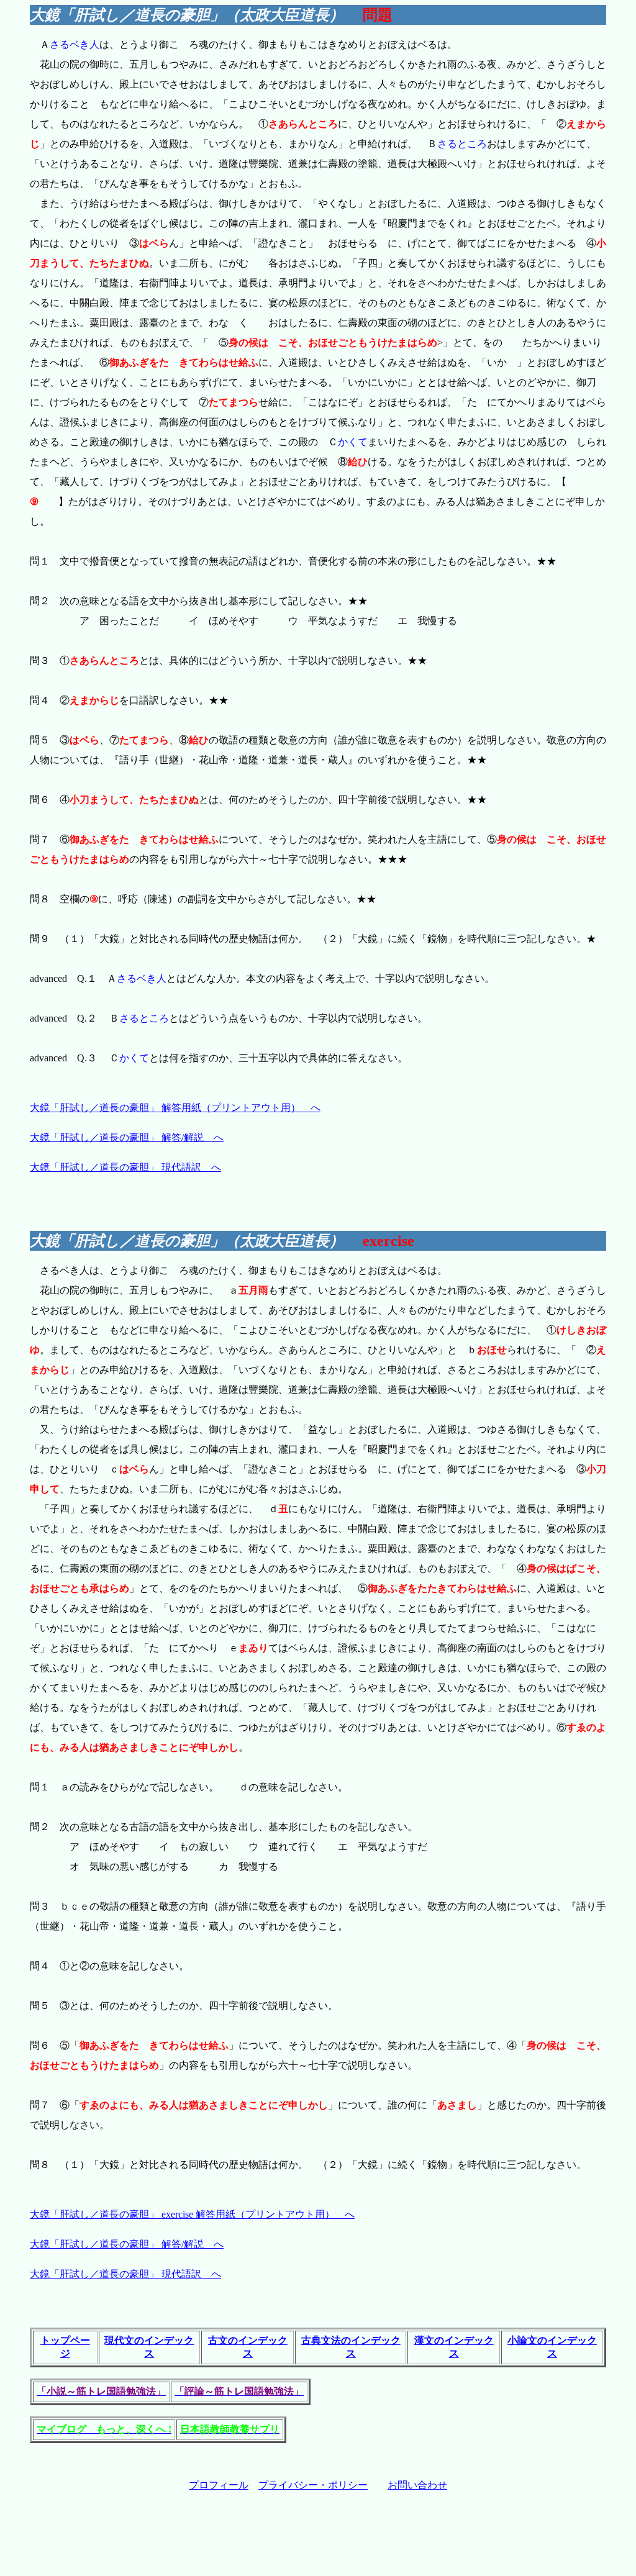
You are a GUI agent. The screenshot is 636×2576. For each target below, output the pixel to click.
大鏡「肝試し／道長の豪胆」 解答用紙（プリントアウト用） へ (175, 1108)
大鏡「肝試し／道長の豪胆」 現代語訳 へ (125, 1167)
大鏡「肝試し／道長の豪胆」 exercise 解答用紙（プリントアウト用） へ (192, 2214)
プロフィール (219, 2485)
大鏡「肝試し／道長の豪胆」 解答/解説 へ (127, 1137)
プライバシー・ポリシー (313, 2485)
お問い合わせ (417, 2485)
